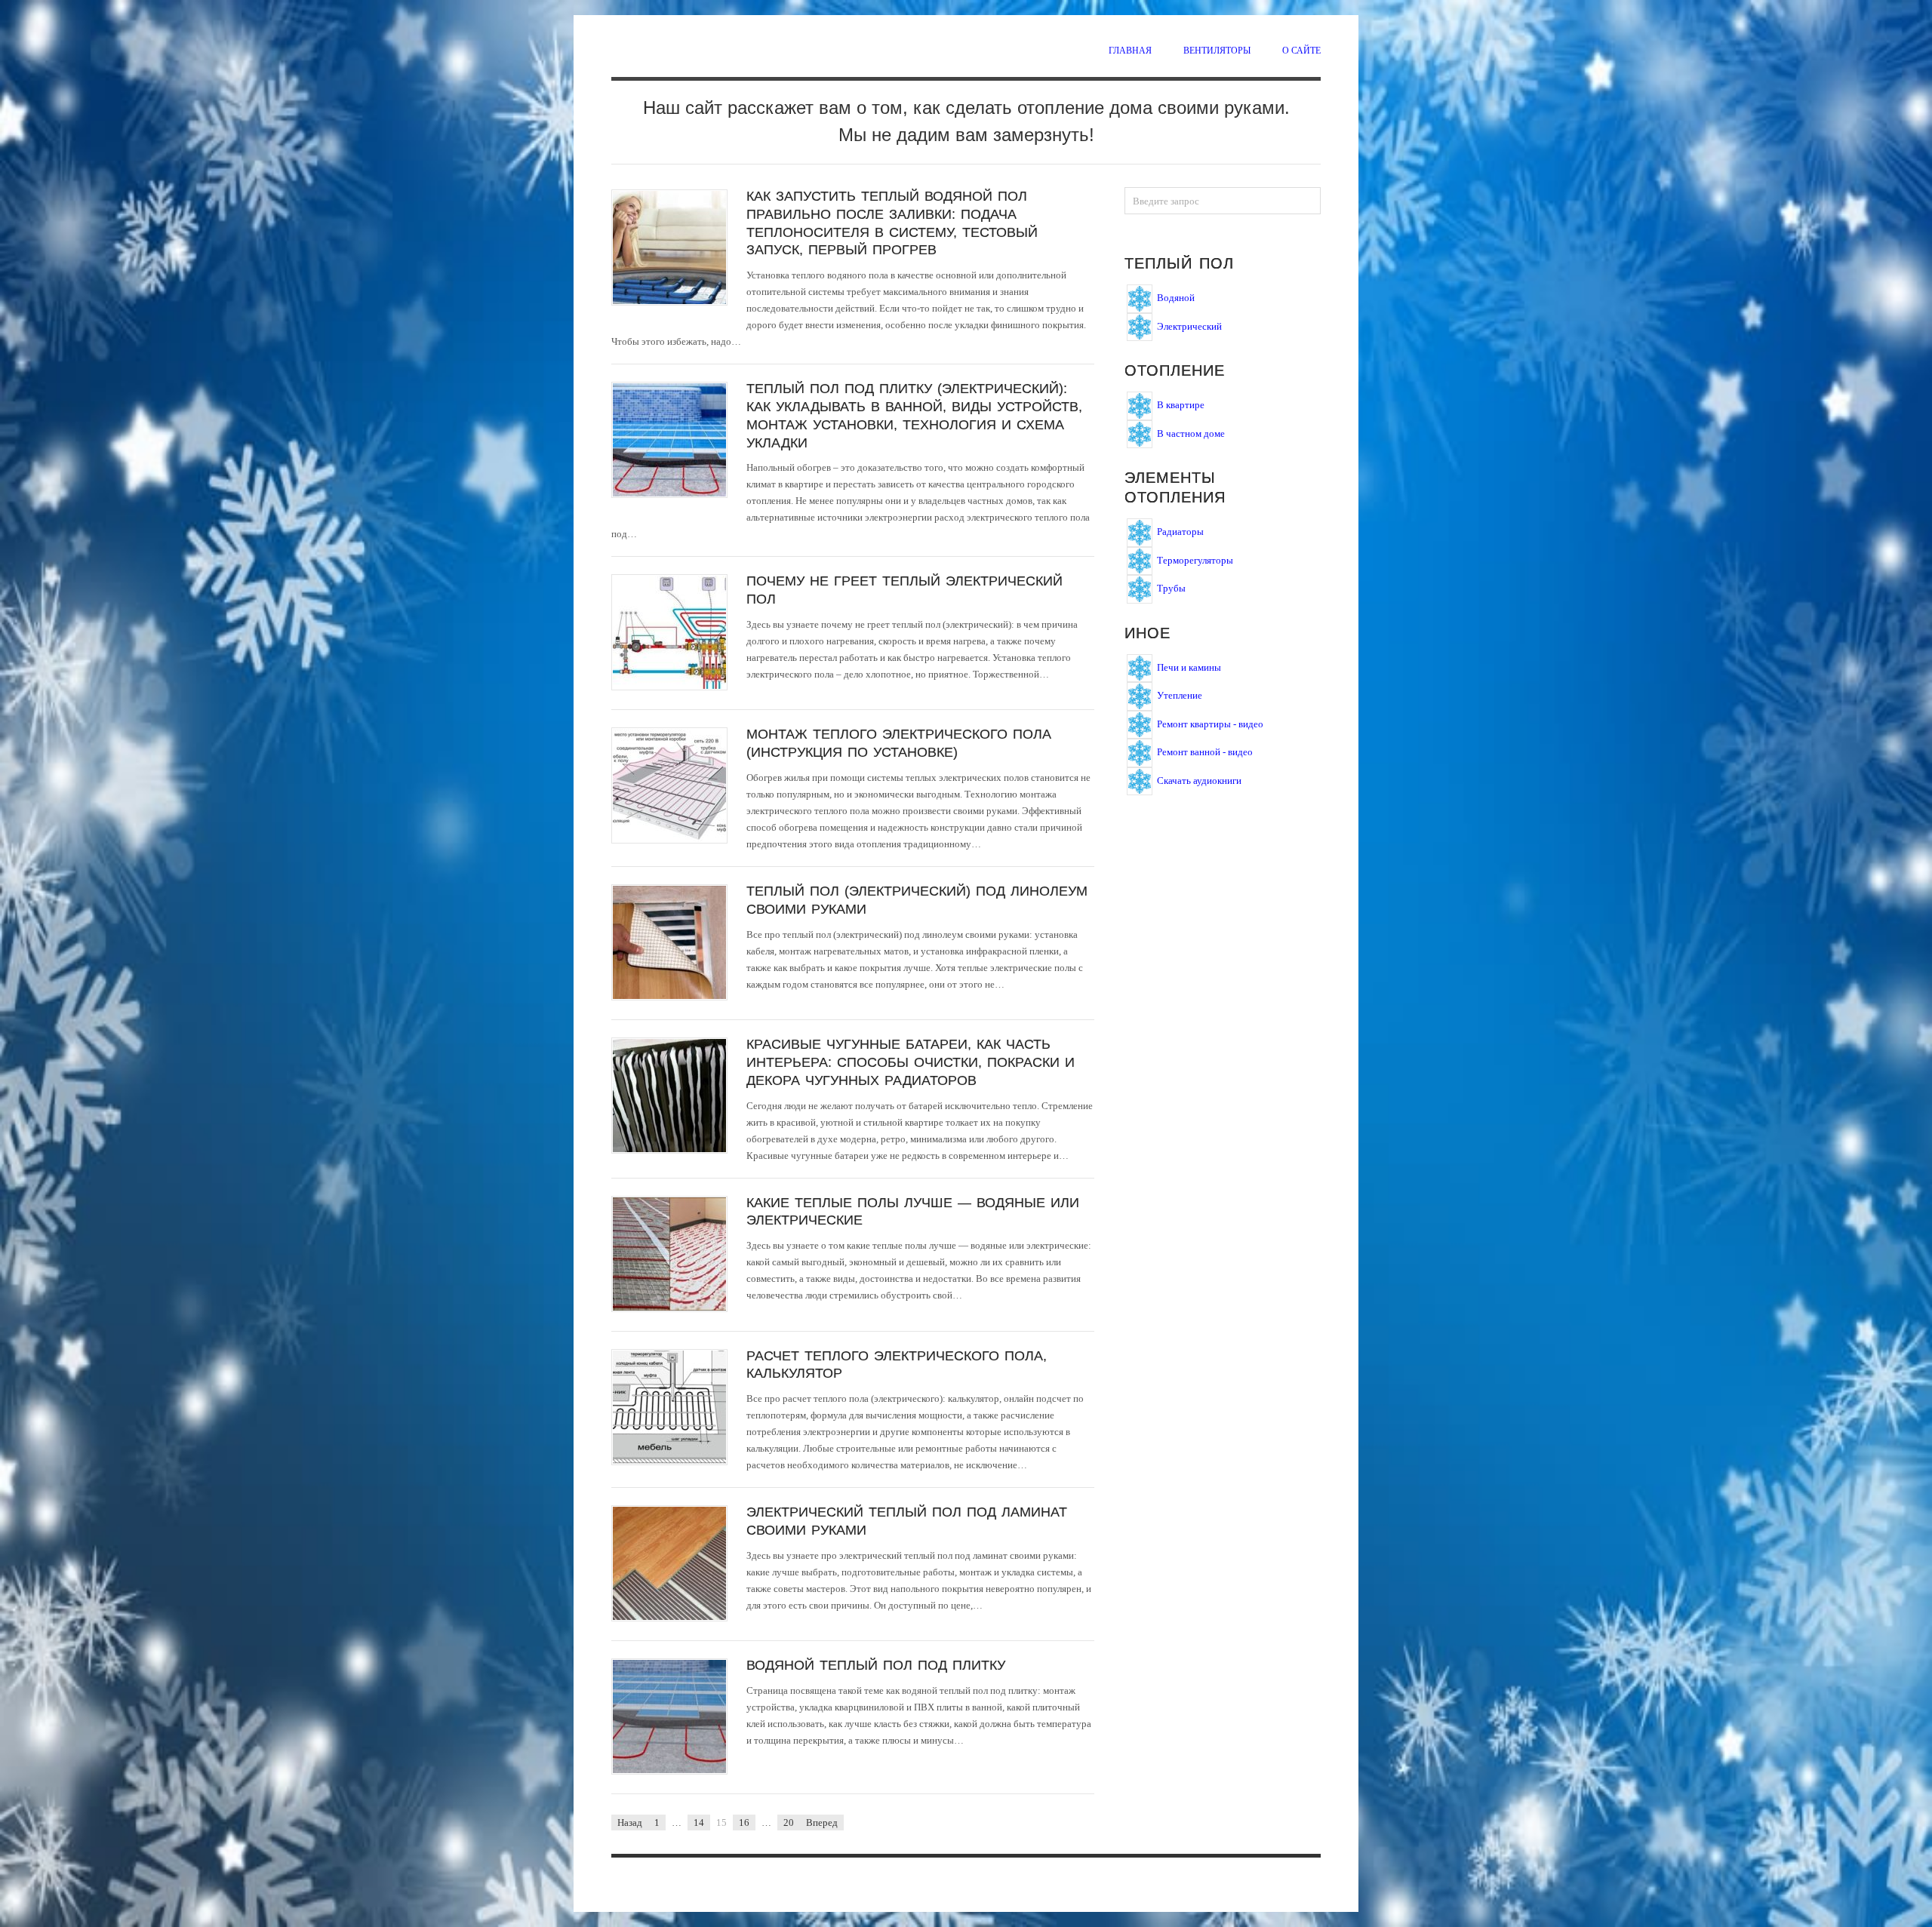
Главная (1130, 50)
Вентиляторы (1217, 50)
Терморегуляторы (1195, 559)
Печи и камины (1189, 667)
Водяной (1176, 298)
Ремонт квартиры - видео (1210, 723)
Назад (630, 1823)
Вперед (822, 1823)
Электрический (1189, 326)
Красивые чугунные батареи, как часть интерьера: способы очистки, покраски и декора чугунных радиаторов (911, 1062)
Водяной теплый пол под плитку (876, 1665)
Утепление (1180, 695)
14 (699, 1823)
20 (789, 1823)
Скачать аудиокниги (1199, 780)
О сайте (1301, 50)
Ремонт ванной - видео (1205, 752)
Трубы (1171, 588)
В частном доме (1191, 433)
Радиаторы (1180, 532)
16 (744, 1823)
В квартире (1181, 405)
